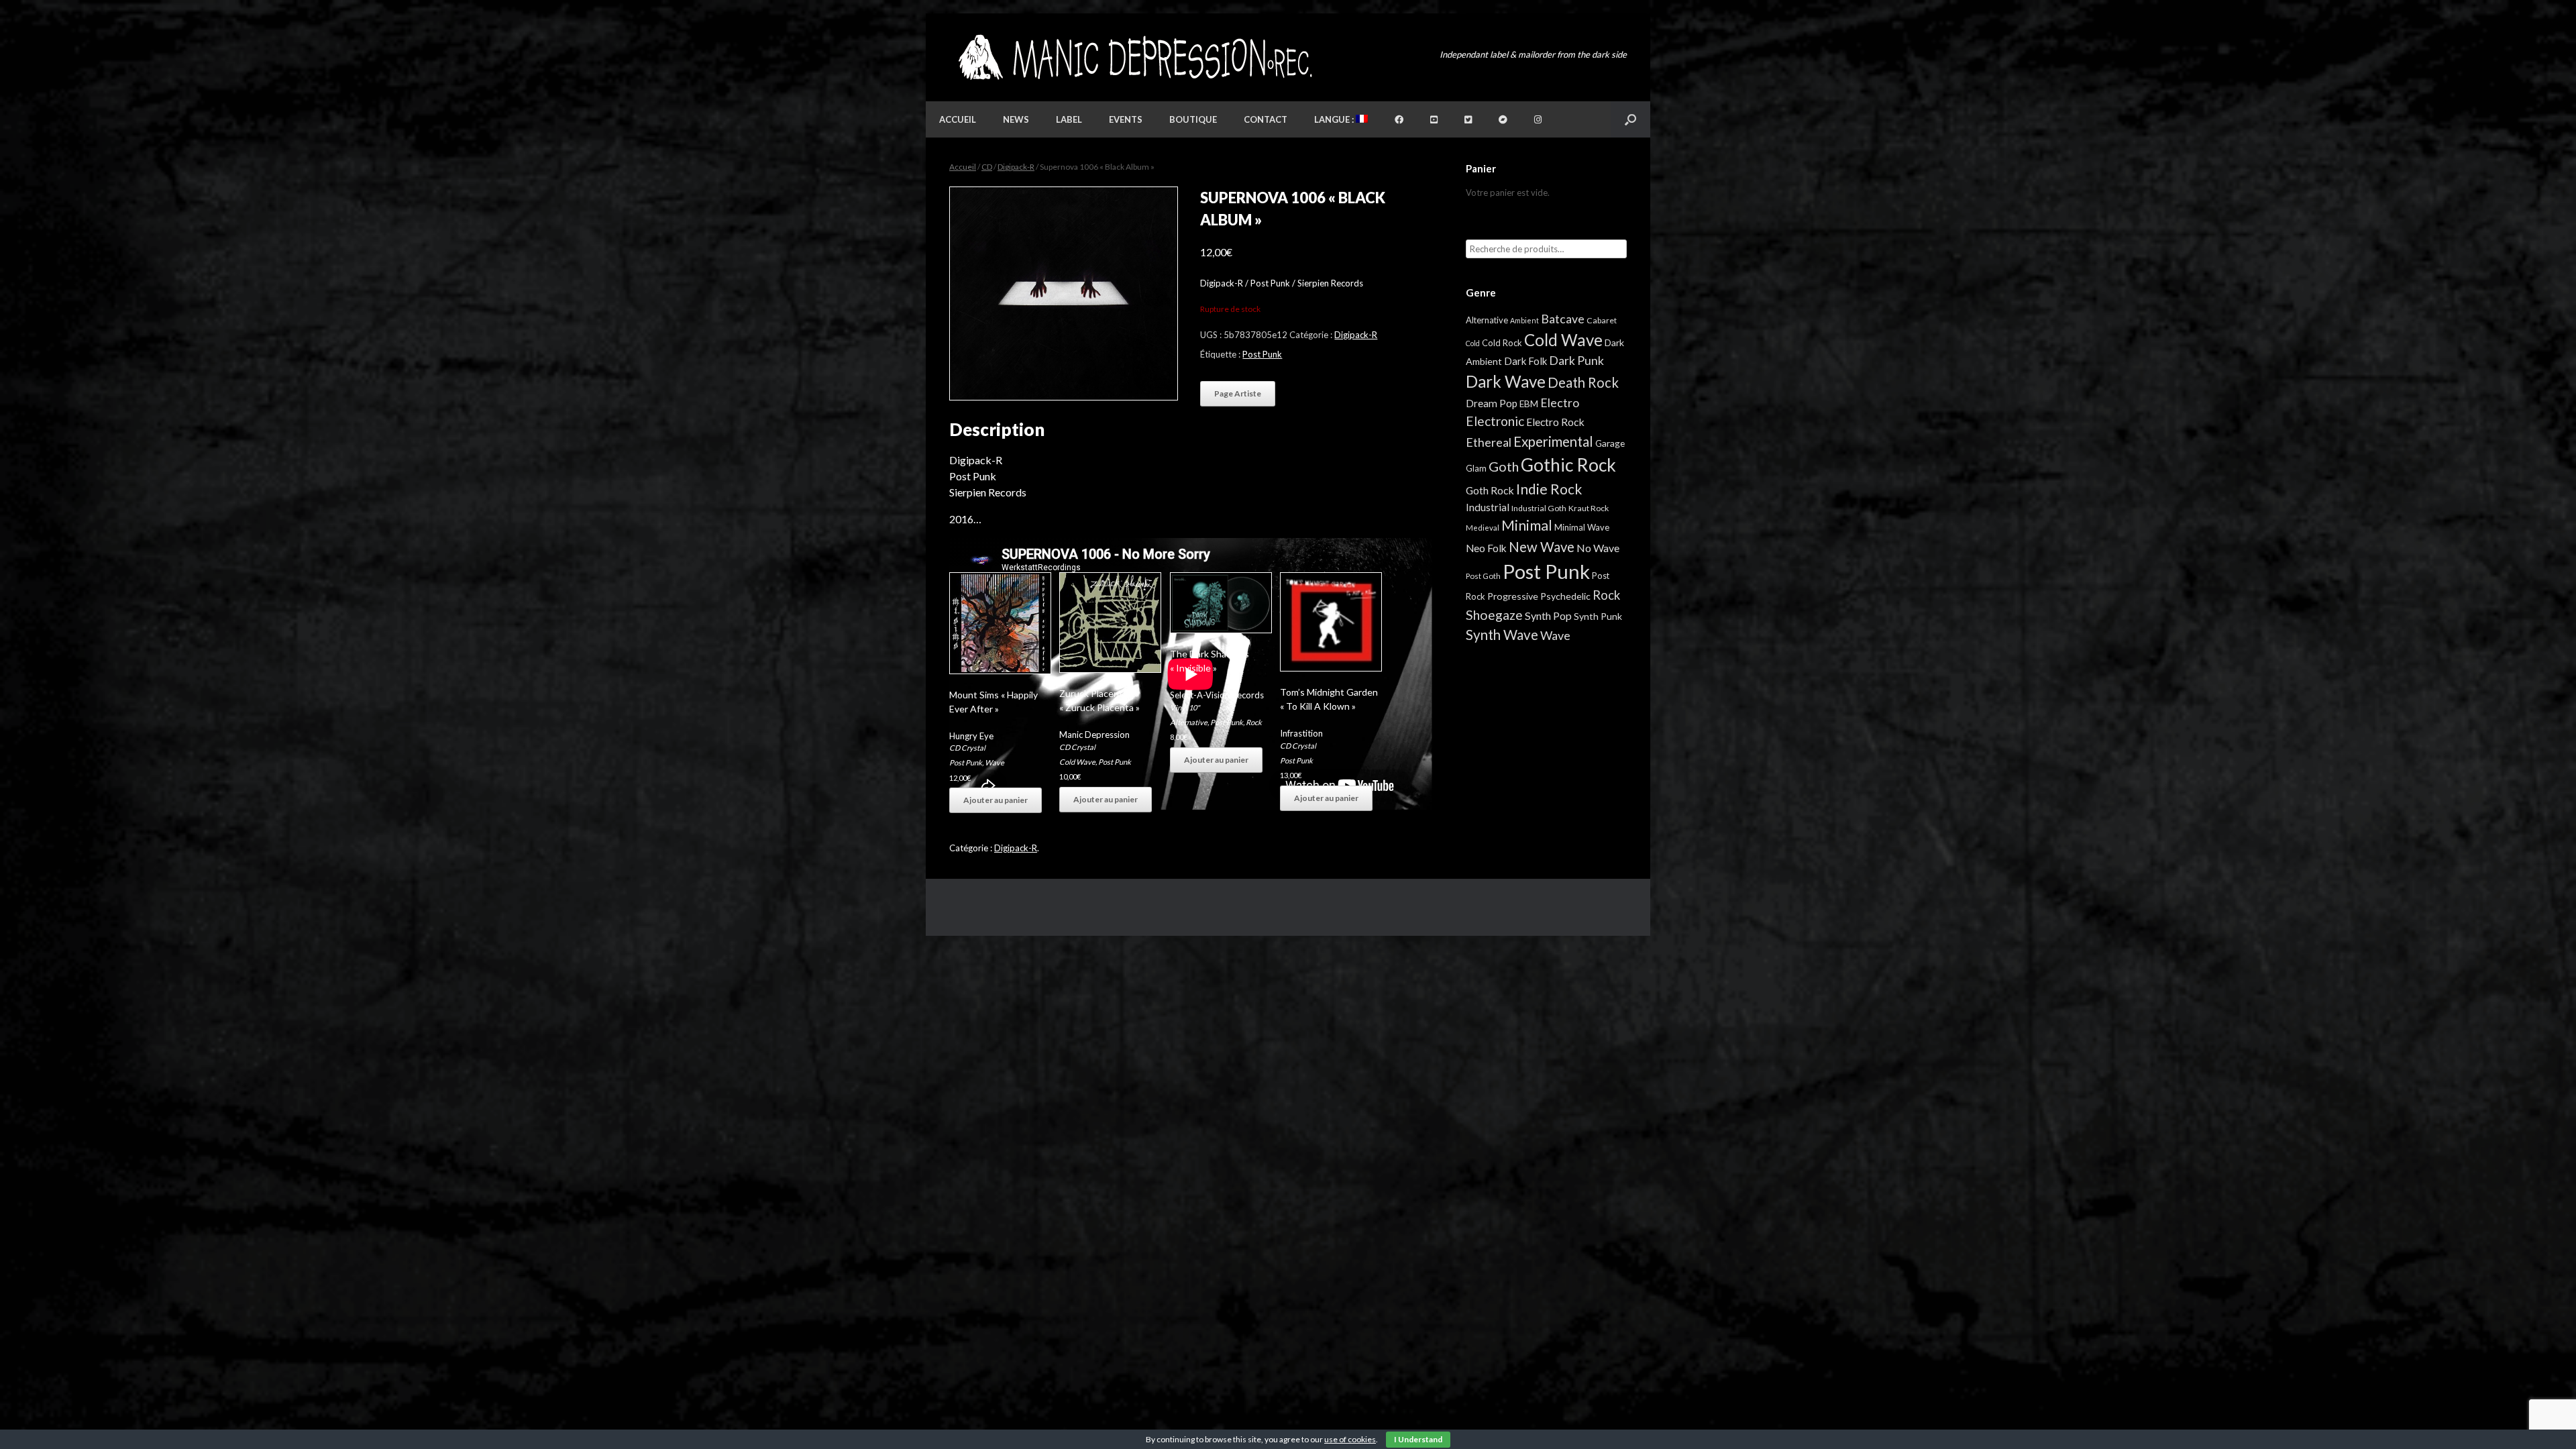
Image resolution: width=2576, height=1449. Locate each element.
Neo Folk (1486, 548)
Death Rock (1583, 382)
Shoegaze (1494, 615)
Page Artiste (1238, 393)
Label (1069, 119)
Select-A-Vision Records (1217, 695)
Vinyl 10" (1185, 707)
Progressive (1513, 596)
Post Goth (1483, 576)
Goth (1504, 466)
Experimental (1553, 441)
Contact (1266, 119)
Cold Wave (1077, 762)
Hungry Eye (971, 736)
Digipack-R (1016, 167)
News (1016, 119)
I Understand (1418, 1439)
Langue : (1335, 119)
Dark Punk (1576, 361)
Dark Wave (1506, 381)
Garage (1610, 443)
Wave (995, 762)
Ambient (1524, 320)
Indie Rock (1549, 489)
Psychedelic (1565, 596)
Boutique (1193, 119)
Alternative (1189, 722)
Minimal (1527, 525)
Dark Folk (1525, 361)
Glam (1476, 468)
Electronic (1495, 421)
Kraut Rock (1589, 508)
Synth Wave (1502, 635)
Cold (1473, 343)
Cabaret (1602, 320)
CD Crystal (967, 748)
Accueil (958, 119)
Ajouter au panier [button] (996, 800)
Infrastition (1301, 733)
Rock (1254, 722)
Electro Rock (1555, 422)
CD (987, 167)
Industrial (1488, 507)
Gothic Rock (1568, 465)
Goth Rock (1490, 490)
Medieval (1483, 528)
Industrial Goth (1539, 508)
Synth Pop (1548, 615)
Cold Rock (1502, 343)
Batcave (1563, 319)
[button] (1630, 119)
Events (1126, 119)
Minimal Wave (1582, 527)
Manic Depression (1094, 735)
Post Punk (1262, 354)
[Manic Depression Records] (1134, 57)
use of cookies (1350, 1439)
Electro (1560, 402)
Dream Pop (1492, 403)
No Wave (1598, 548)
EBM (1529, 404)
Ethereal (1489, 442)
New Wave (1542, 547)
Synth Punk (1598, 616)
